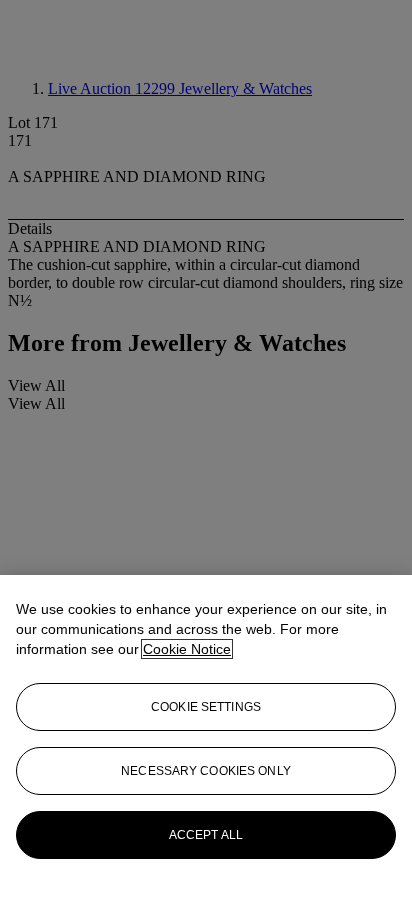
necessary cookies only (206, 771)
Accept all (206, 835)
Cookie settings (206, 707)
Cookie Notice (187, 649)
